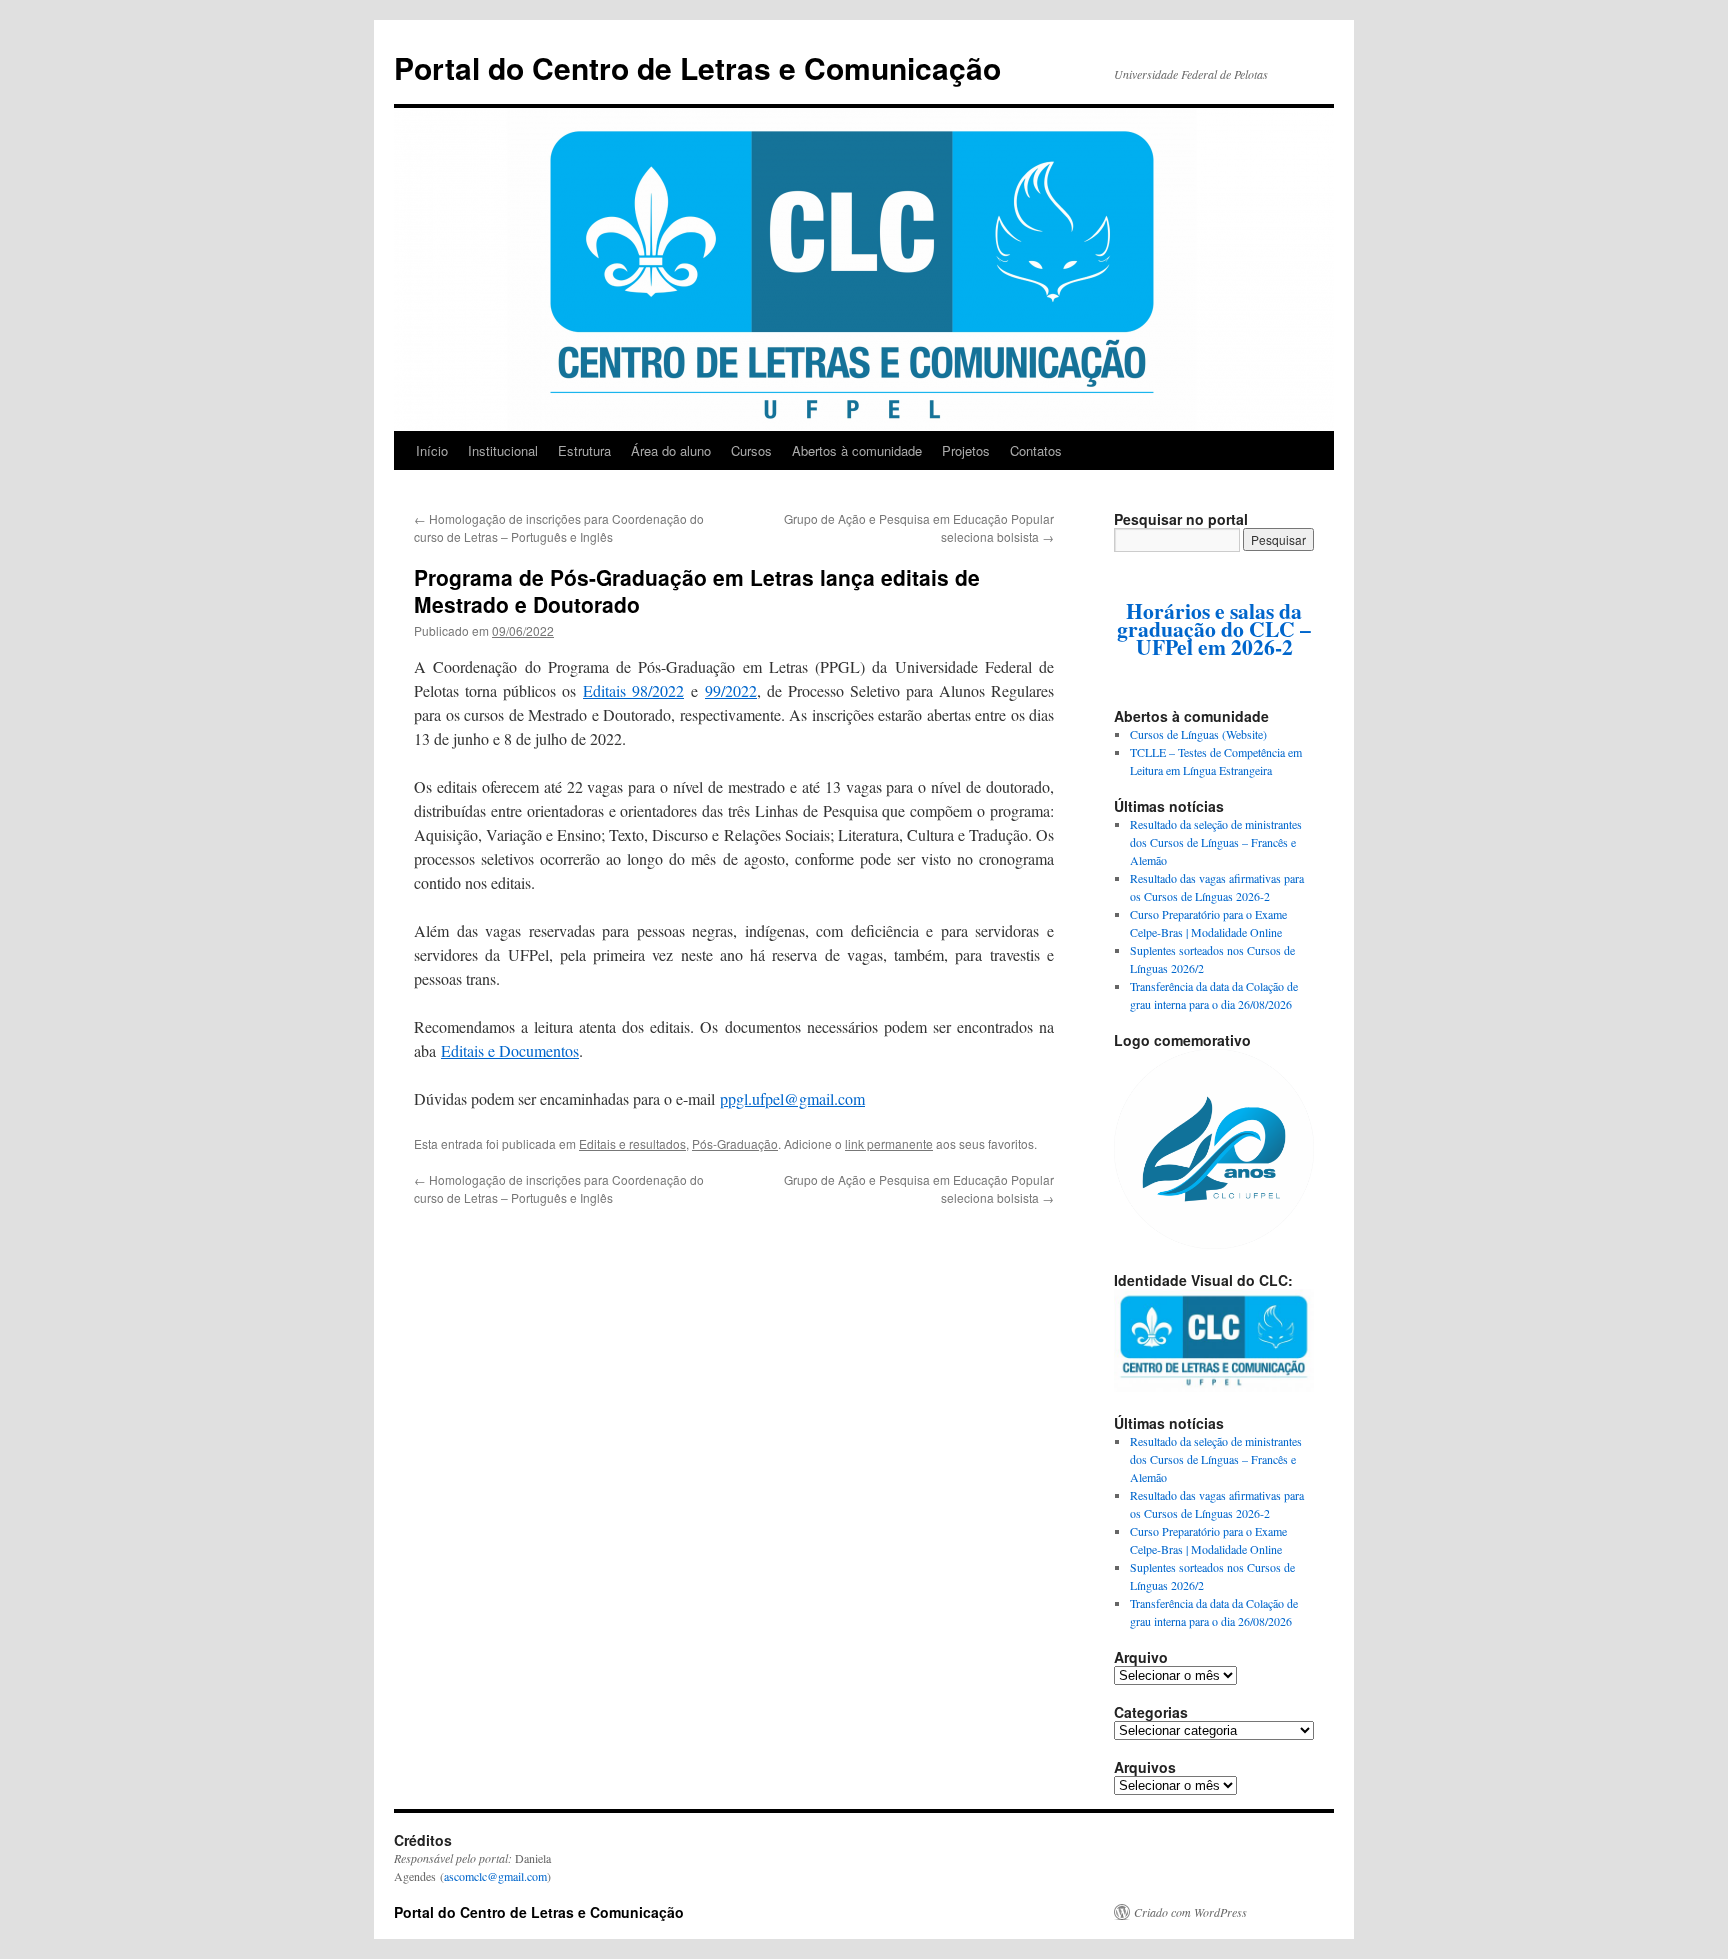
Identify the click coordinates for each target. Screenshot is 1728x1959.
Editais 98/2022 (633, 690)
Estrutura (584, 450)
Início (432, 450)
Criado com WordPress (1190, 1912)
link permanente (889, 1143)
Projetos (966, 450)
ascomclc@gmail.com (495, 1876)
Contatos (1036, 450)
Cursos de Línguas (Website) (1198, 734)
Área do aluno (671, 450)
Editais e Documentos (510, 1050)
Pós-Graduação (735, 1143)
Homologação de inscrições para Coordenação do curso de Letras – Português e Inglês (559, 527)
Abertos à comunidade (857, 450)
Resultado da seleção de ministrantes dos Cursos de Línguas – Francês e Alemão (1216, 842)
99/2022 (731, 690)
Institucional (503, 450)
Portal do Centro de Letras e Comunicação (697, 67)
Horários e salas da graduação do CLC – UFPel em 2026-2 (1214, 628)
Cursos (751, 450)
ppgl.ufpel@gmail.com (792, 1098)
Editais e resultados (632, 1143)
